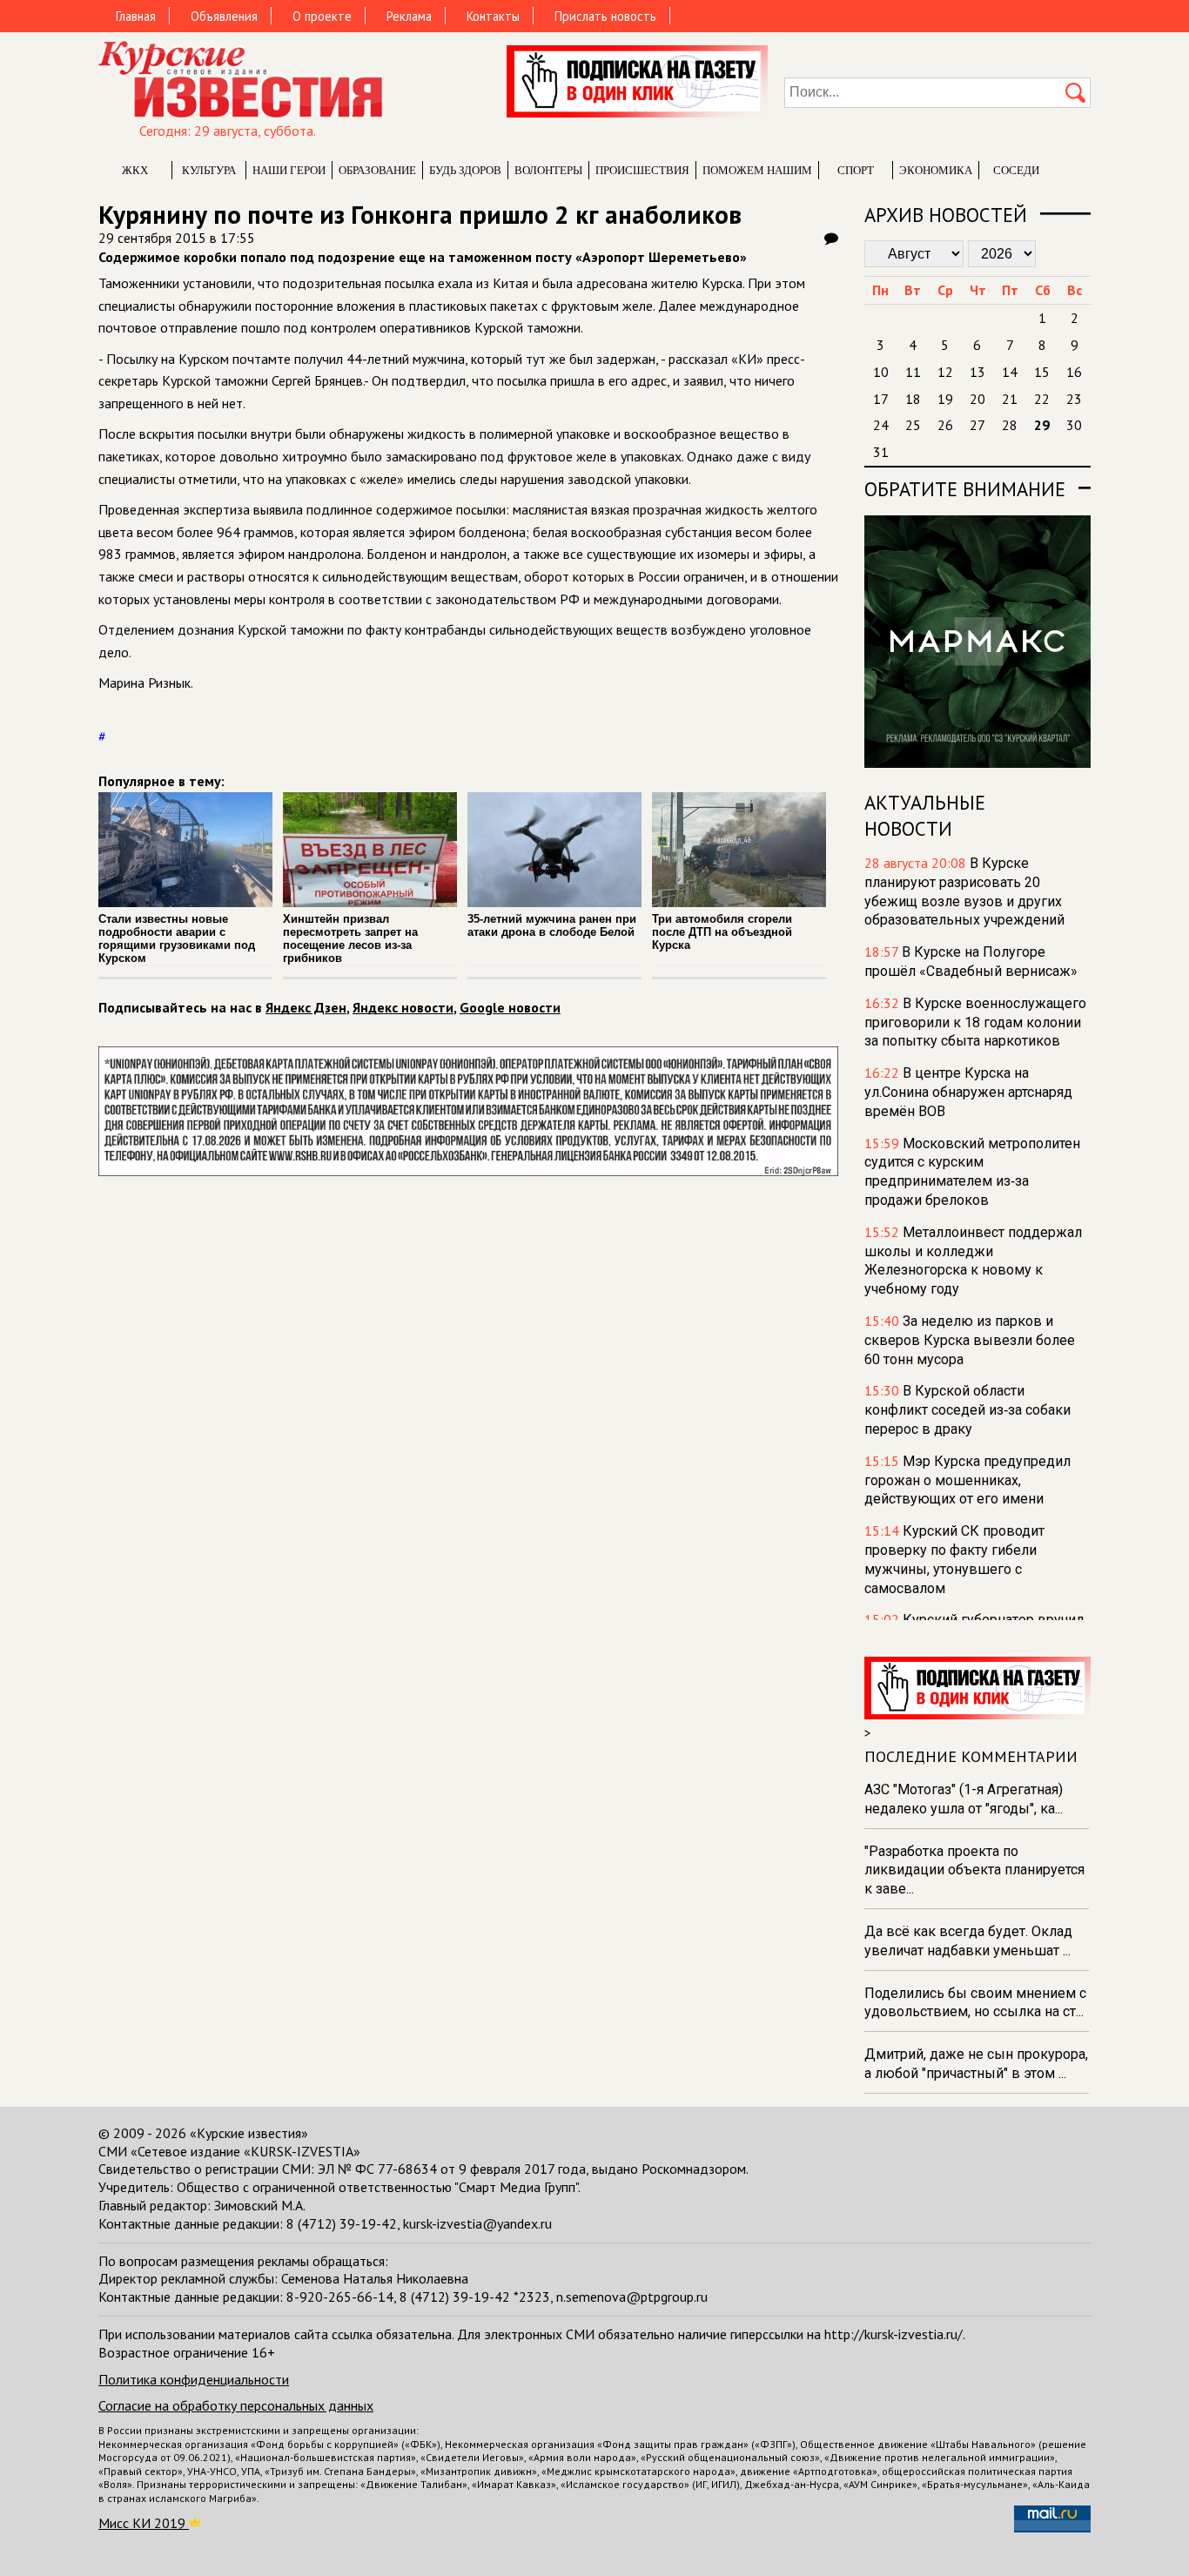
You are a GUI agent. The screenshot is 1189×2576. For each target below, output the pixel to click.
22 (1042, 399)
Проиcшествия (642, 170)
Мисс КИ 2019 (144, 2523)
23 (1074, 399)
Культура (209, 170)
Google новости (510, 1007)
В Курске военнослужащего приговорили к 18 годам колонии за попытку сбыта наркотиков (975, 1022)
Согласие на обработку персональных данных (236, 2405)
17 (881, 399)
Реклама (409, 16)
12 (945, 372)
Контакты (493, 16)
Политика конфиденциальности (194, 2379)
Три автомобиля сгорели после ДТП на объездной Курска (722, 932)
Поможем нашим (757, 170)
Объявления (224, 16)
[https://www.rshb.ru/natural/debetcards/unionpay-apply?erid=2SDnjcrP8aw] (468, 1171)
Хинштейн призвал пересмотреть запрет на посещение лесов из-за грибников (350, 938)
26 (945, 425)
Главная (136, 16)
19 (945, 399)
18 (913, 399)
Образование (377, 170)
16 (1074, 372)
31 (881, 452)
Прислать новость (605, 16)
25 (913, 425)
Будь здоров (465, 170)
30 (1074, 425)
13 (977, 372)
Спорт (856, 170)
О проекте (322, 16)
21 (1010, 399)
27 (977, 425)
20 (977, 399)
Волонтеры (548, 170)
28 (1010, 425)
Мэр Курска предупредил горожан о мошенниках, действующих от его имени (967, 1480)
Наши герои (289, 170)
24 (881, 425)
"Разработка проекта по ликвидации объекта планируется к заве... (974, 1870)
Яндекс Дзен (306, 1007)
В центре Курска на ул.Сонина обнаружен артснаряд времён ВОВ (968, 1092)
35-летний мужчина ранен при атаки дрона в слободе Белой (552, 925)
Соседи (1016, 170)
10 (881, 372)
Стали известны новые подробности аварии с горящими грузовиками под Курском (177, 938)
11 (913, 372)
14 (1010, 372)
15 (1042, 372)
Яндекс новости (403, 1007)
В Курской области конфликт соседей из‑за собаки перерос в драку (967, 1410)
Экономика (936, 170)
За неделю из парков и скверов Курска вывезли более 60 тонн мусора (970, 1340)
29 (1042, 425)
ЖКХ (135, 170)
